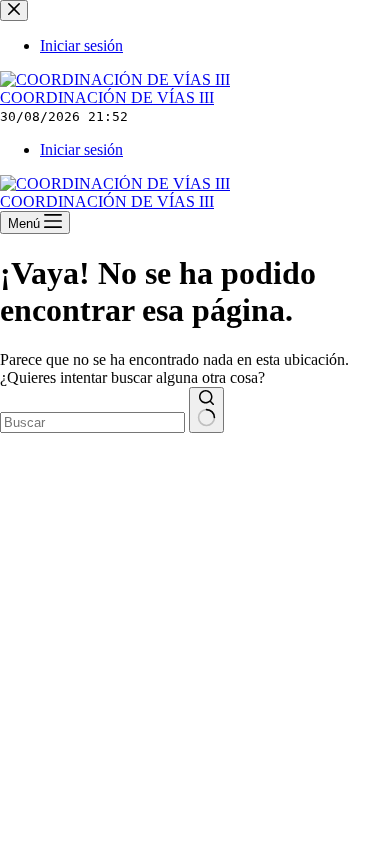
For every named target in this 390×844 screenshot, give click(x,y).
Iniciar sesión (81, 149)
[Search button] (206, 410)
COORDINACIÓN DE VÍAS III (107, 97)
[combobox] (92, 422)
